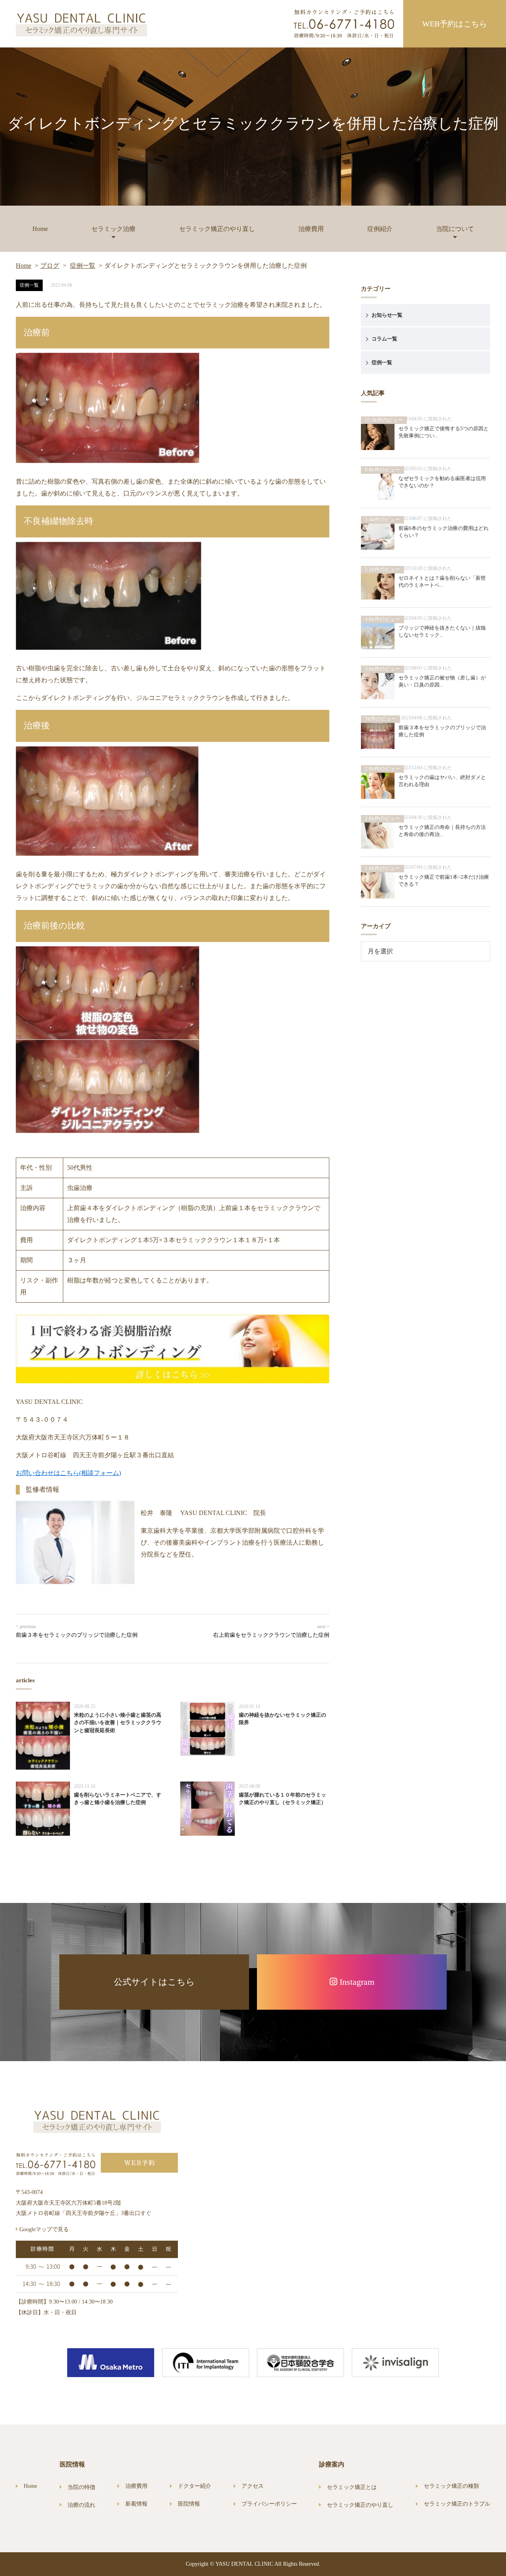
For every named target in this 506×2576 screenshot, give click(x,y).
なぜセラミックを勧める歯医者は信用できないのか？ (442, 482)
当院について (455, 229)
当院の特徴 (81, 2487)
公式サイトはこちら (154, 1982)
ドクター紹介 (194, 2486)
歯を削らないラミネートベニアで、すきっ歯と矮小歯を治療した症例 (118, 1799)
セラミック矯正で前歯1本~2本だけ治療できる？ (444, 880)
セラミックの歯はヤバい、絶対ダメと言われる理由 (442, 781)
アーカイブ (376, 926)
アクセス (253, 2486)
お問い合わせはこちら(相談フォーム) (68, 1473)
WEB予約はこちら (455, 24)
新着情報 (136, 2504)
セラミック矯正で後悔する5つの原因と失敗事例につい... (444, 432)
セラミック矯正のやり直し (217, 229)
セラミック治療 (113, 229)
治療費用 (311, 229)
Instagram (356, 1982)
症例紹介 (380, 229)
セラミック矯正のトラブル (457, 2504)
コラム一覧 (384, 339)
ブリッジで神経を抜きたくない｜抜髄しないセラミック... (442, 631)
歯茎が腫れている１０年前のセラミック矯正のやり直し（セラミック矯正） (282, 1799)
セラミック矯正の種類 (451, 2486)
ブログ (50, 266)
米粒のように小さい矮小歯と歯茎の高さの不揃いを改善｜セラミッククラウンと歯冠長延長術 (118, 1723)
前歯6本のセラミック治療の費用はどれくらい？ (444, 532)
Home (40, 229)
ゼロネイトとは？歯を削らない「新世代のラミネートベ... (442, 582)
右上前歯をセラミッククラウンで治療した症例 (271, 1635)
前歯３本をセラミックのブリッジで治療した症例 (77, 1635)
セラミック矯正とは (352, 2487)
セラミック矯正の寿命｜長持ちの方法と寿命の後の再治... (442, 831)
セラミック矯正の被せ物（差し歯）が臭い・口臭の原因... (442, 681)
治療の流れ (81, 2505)
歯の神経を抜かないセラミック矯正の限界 (282, 1719)
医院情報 (189, 2504)
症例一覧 (83, 266)
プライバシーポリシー (269, 2504)
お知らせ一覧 (387, 315)
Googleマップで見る (43, 2229)
